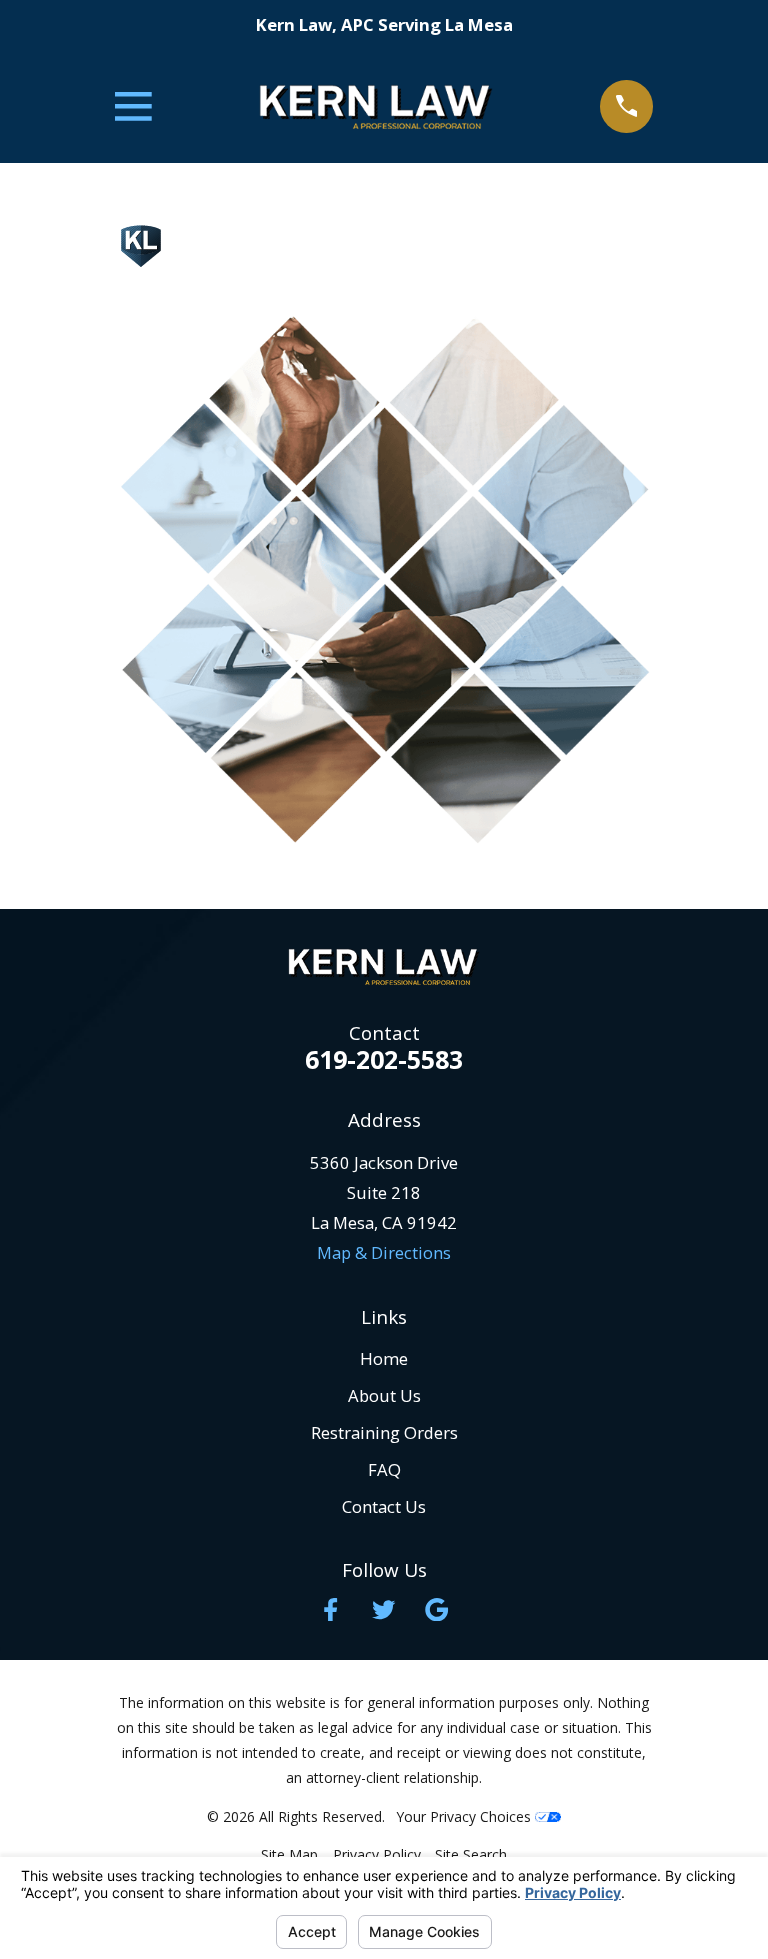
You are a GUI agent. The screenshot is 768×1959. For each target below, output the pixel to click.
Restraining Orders (384, 1432)
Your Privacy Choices (466, 1816)
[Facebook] (330, 1609)
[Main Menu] (133, 106)
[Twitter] (383, 1609)
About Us (384, 1395)
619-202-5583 (384, 1059)
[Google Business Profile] (436, 1609)
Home (384, 1358)
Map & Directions (384, 1252)
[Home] (376, 106)
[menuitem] (289, 1854)
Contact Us (384, 1506)
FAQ (384, 1469)
